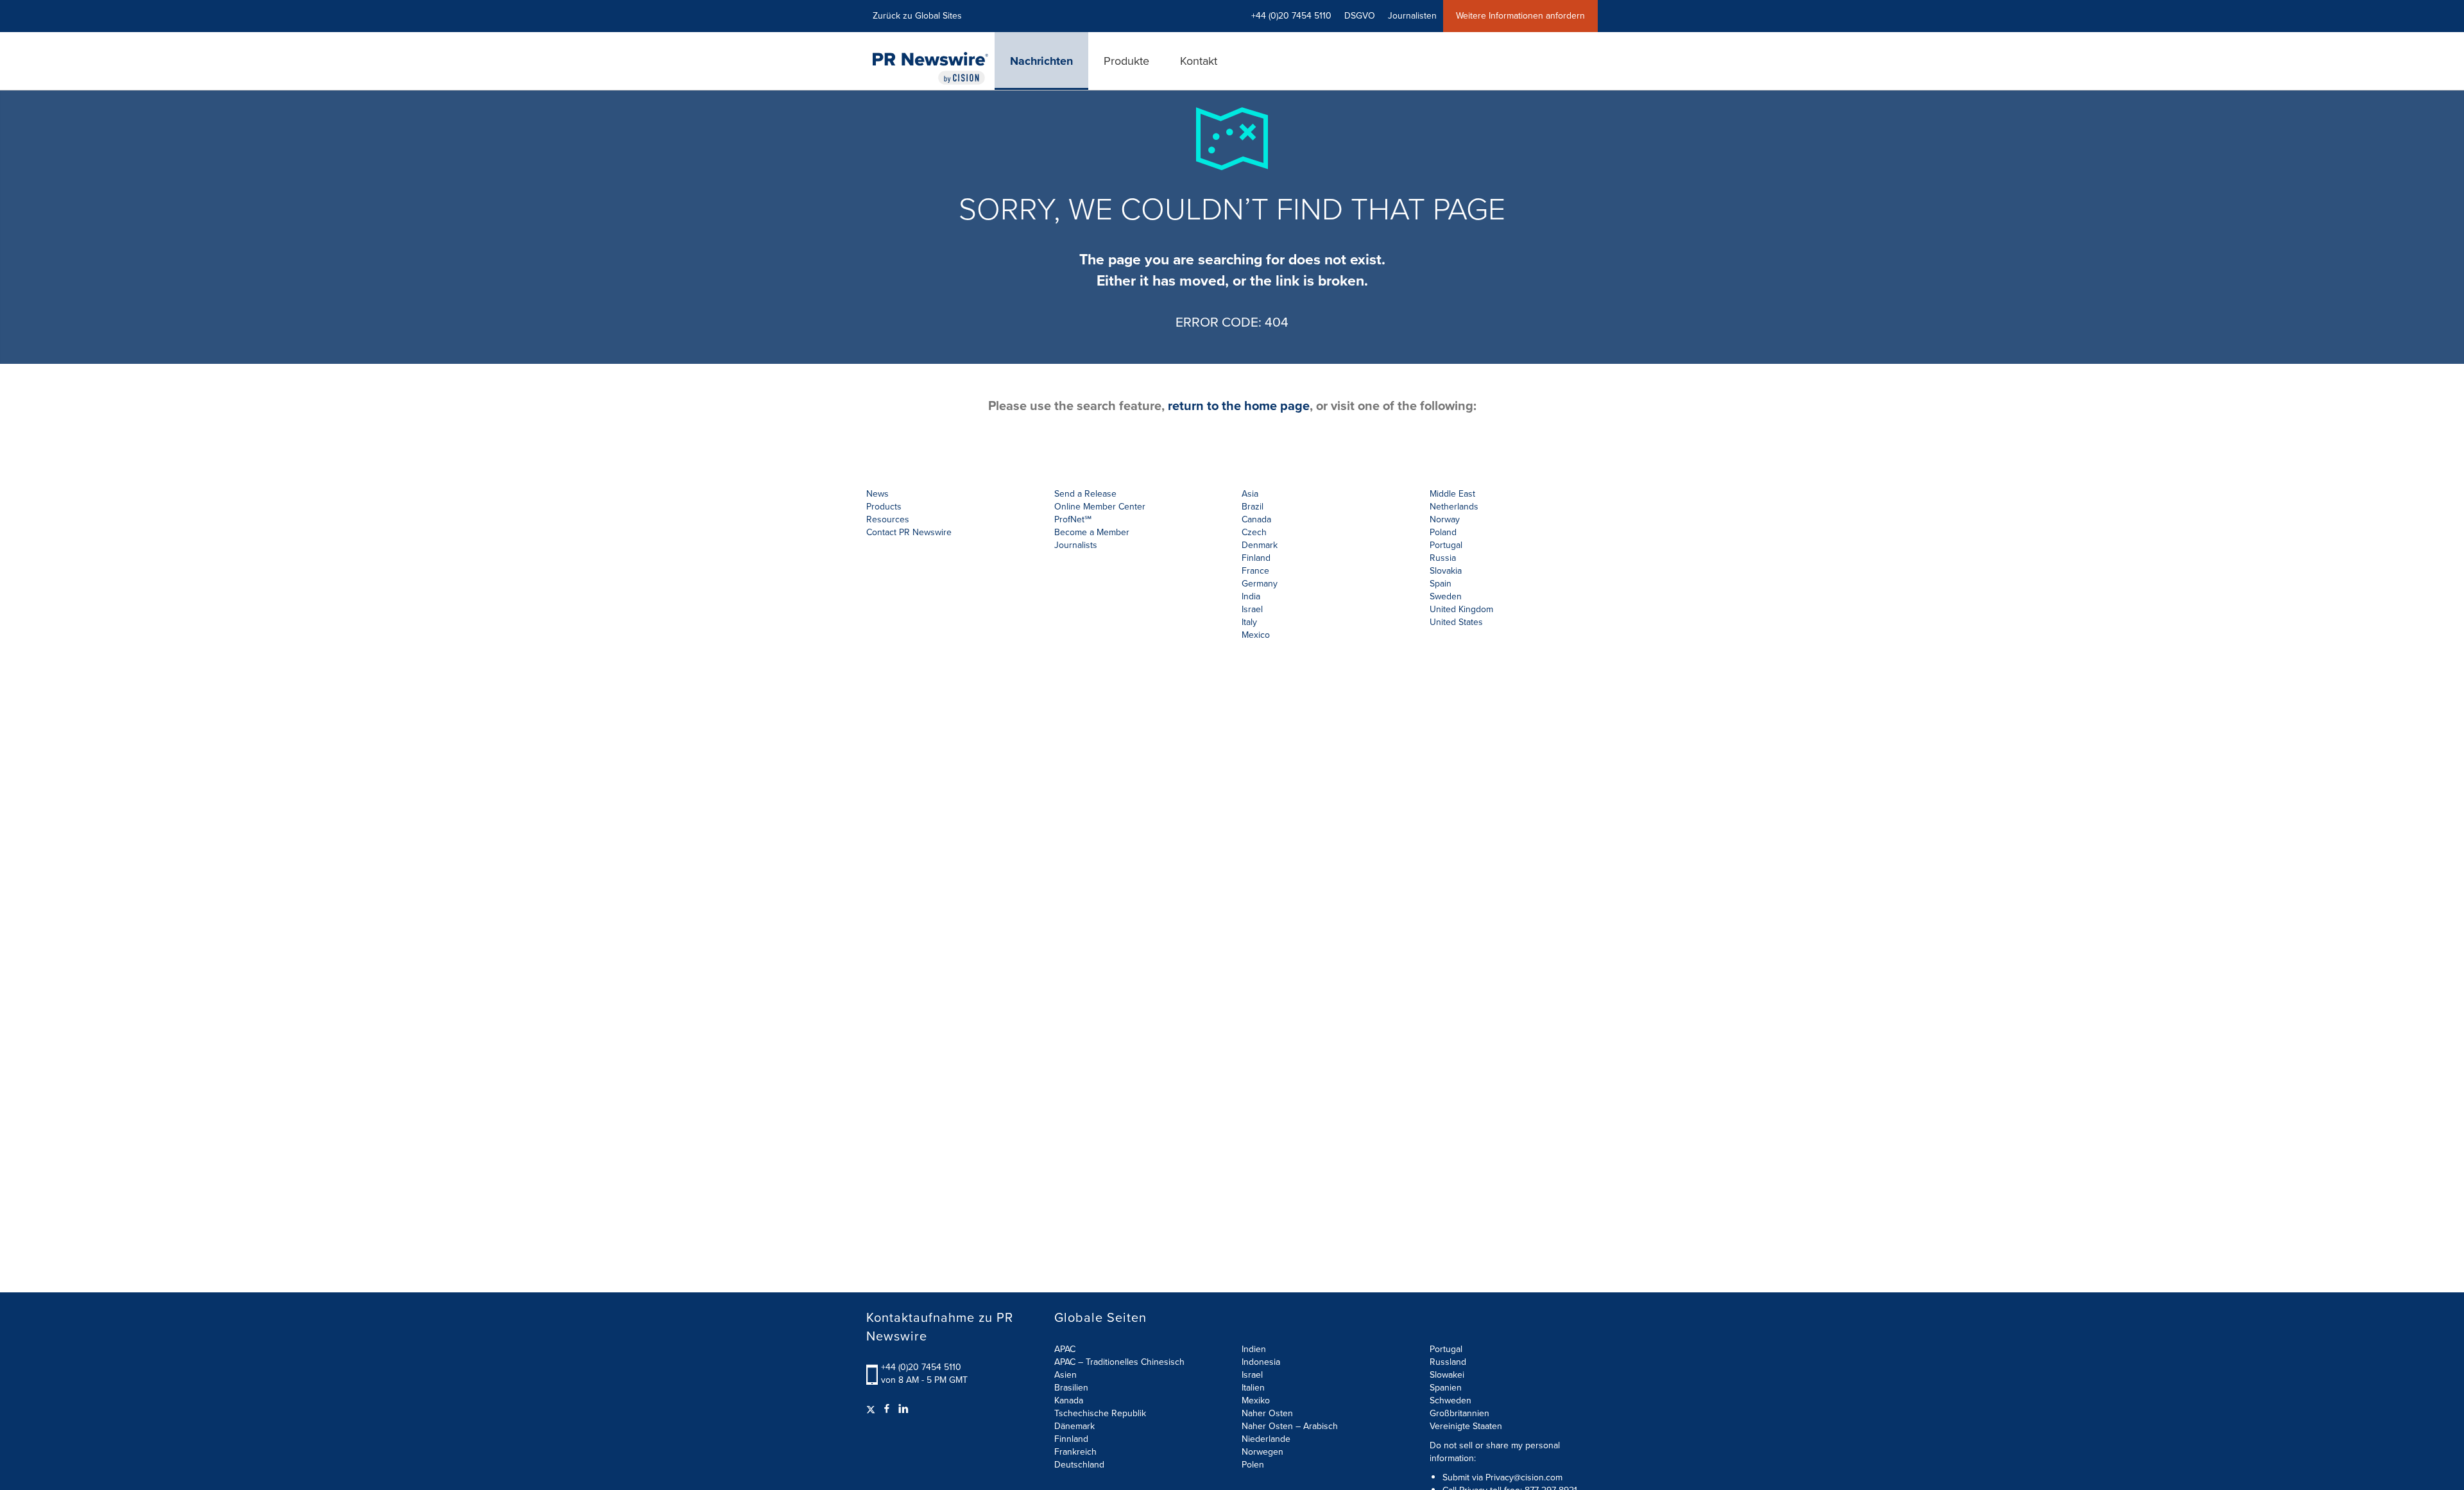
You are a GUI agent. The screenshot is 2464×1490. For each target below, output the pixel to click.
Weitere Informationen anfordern (1520, 16)
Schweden (1450, 1400)
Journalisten (1412, 16)
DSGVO (1360, 16)
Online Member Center (1100, 507)
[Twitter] (872, 1409)
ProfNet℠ (1073, 519)
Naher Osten (1267, 1413)
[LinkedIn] (903, 1409)
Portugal (1446, 1349)
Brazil (1253, 507)
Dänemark (1074, 1426)
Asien (1065, 1375)
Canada (1256, 519)
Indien (1254, 1349)
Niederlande (1266, 1439)
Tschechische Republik (1100, 1413)
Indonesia (1261, 1362)
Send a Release (1085, 494)
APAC (1065, 1349)
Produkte (1126, 61)
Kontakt (1199, 61)
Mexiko (1256, 1400)
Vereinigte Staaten (1466, 1426)
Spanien (1446, 1388)
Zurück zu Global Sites (917, 16)
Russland (1448, 1362)
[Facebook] (887, 1409)
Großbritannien (1459, 1413)
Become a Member (1092, 532)
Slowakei (1447, 1375)
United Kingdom (1461, 609)
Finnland (1071, 1439)
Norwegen (1262, 1452)
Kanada (1069, 1400)
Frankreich (1075, 1452)
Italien (1253, 1388)
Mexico (1256, 635)
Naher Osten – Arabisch (1290, 1426)
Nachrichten (1041, 61)
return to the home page (1239, 406)
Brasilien (1071, 1388)
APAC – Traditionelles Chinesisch (1119, 1362)
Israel (1252, 1375)
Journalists (1076, 545)
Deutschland (1079, 1465)
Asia (1250, 494)
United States (1456, 622)
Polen (1253, 1465)
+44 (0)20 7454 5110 (921, 1367)
